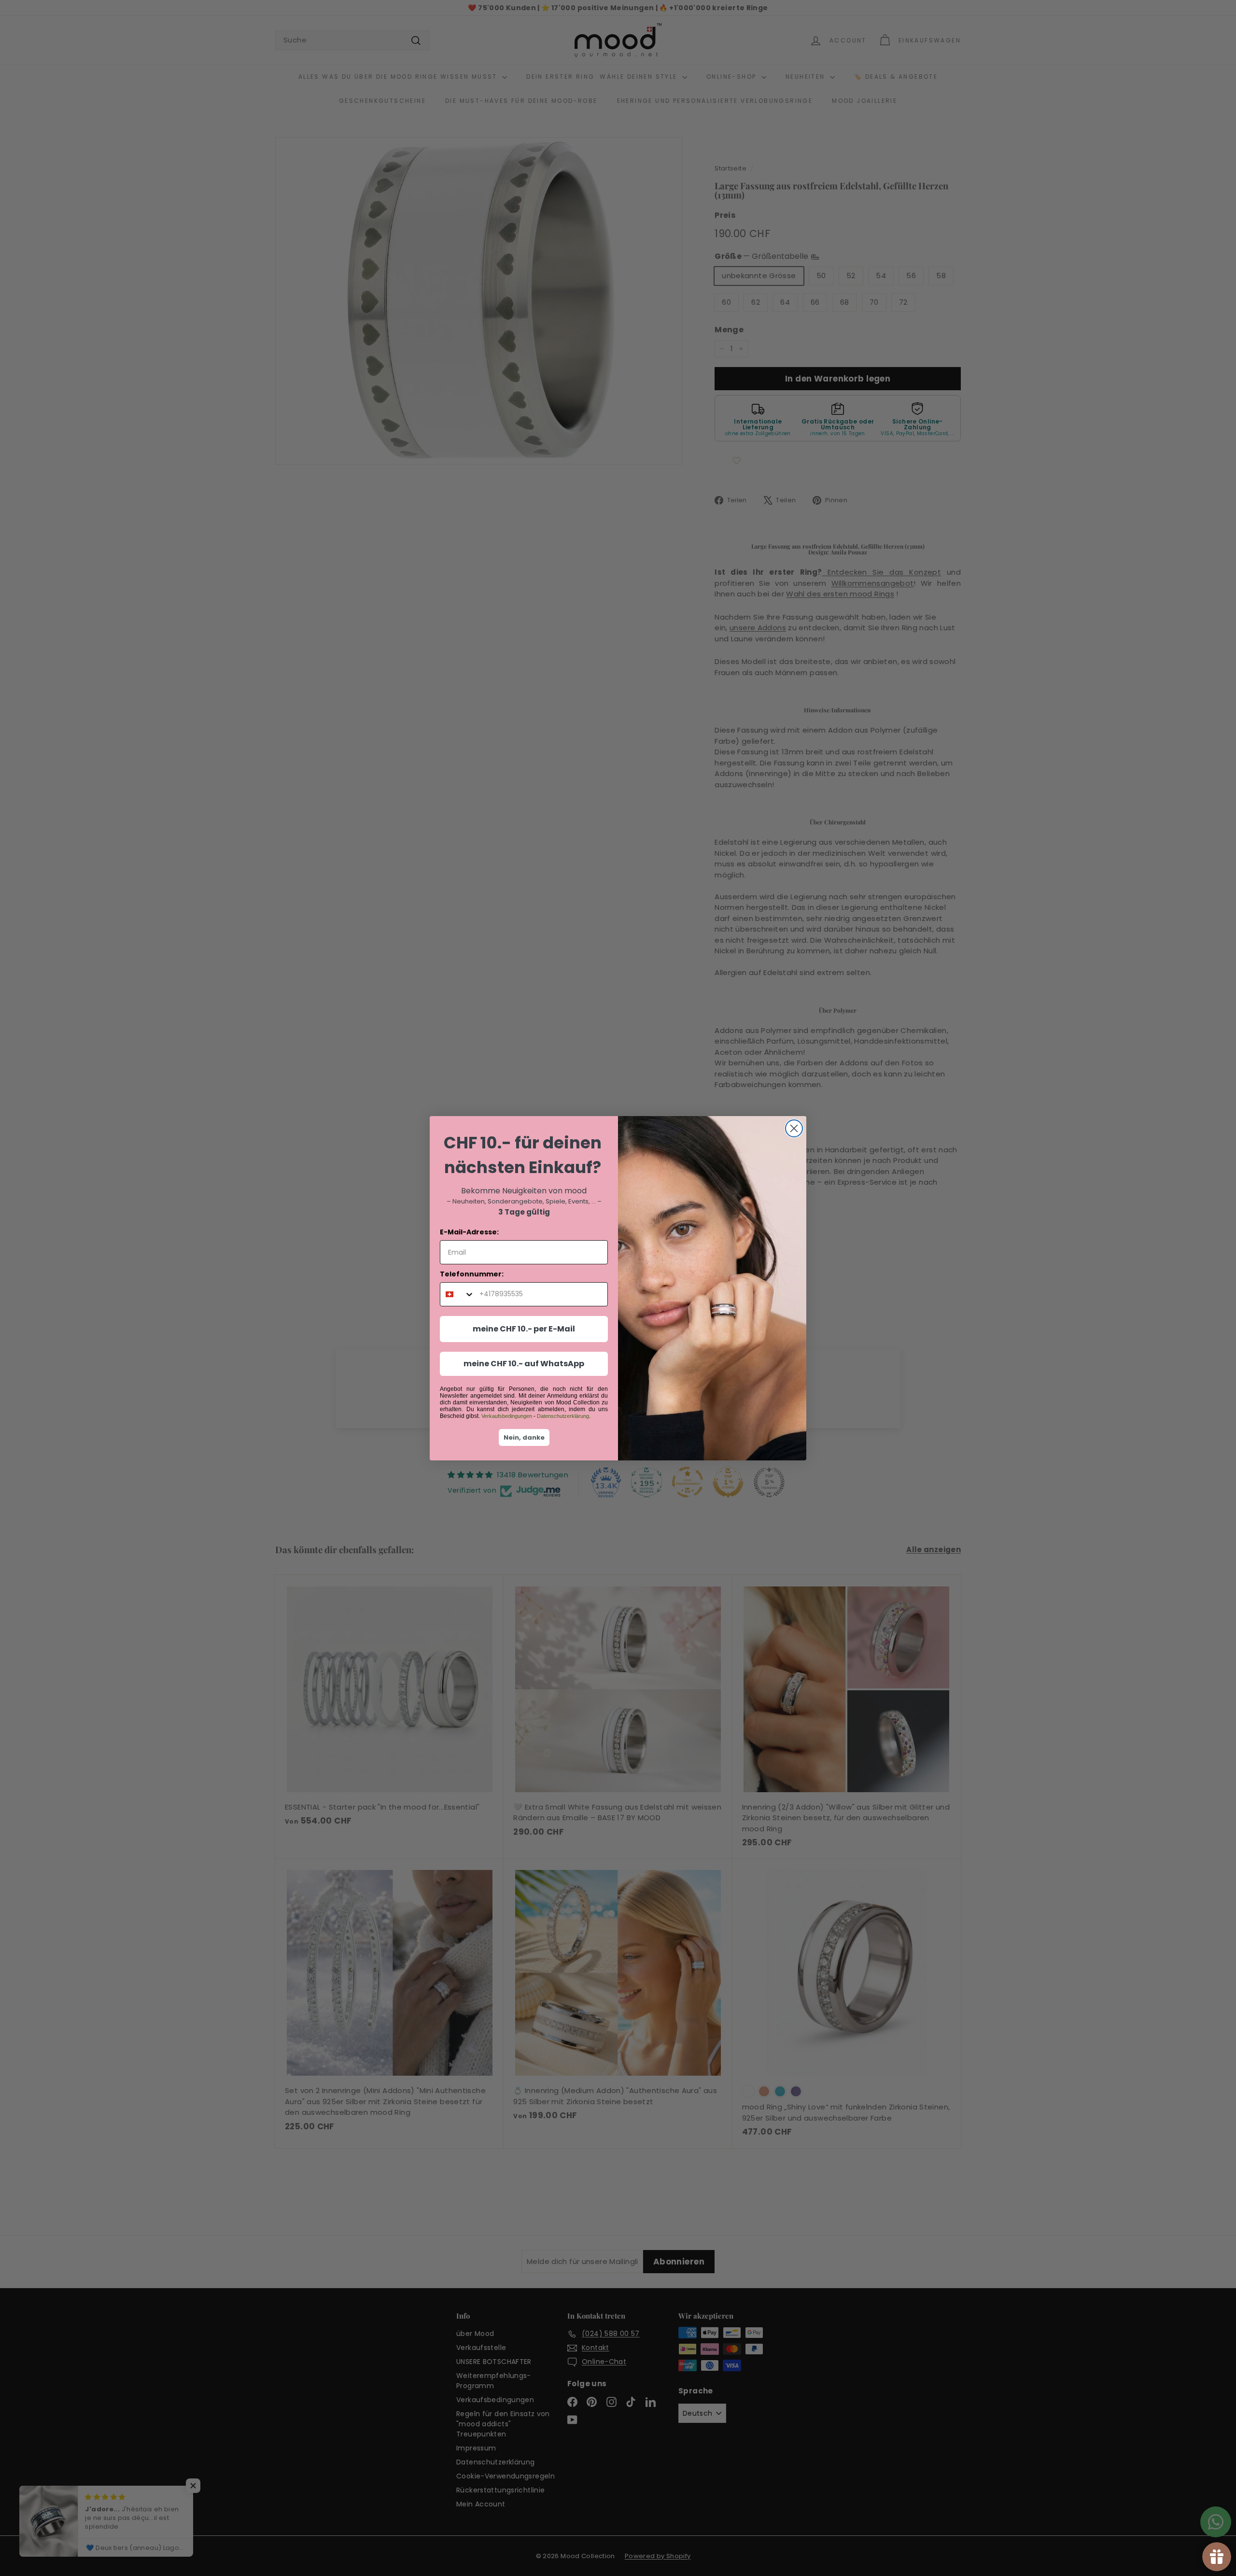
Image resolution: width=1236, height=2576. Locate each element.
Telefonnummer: (472, 1274)
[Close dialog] (794, 1128)
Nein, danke (524, 1437)
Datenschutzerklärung (563, 1416)
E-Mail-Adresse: (469, 1232)
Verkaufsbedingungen (507, 1416)
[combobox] (457, 1294)
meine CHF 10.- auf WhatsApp (524, 1364)
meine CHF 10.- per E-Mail (524, 1329)
